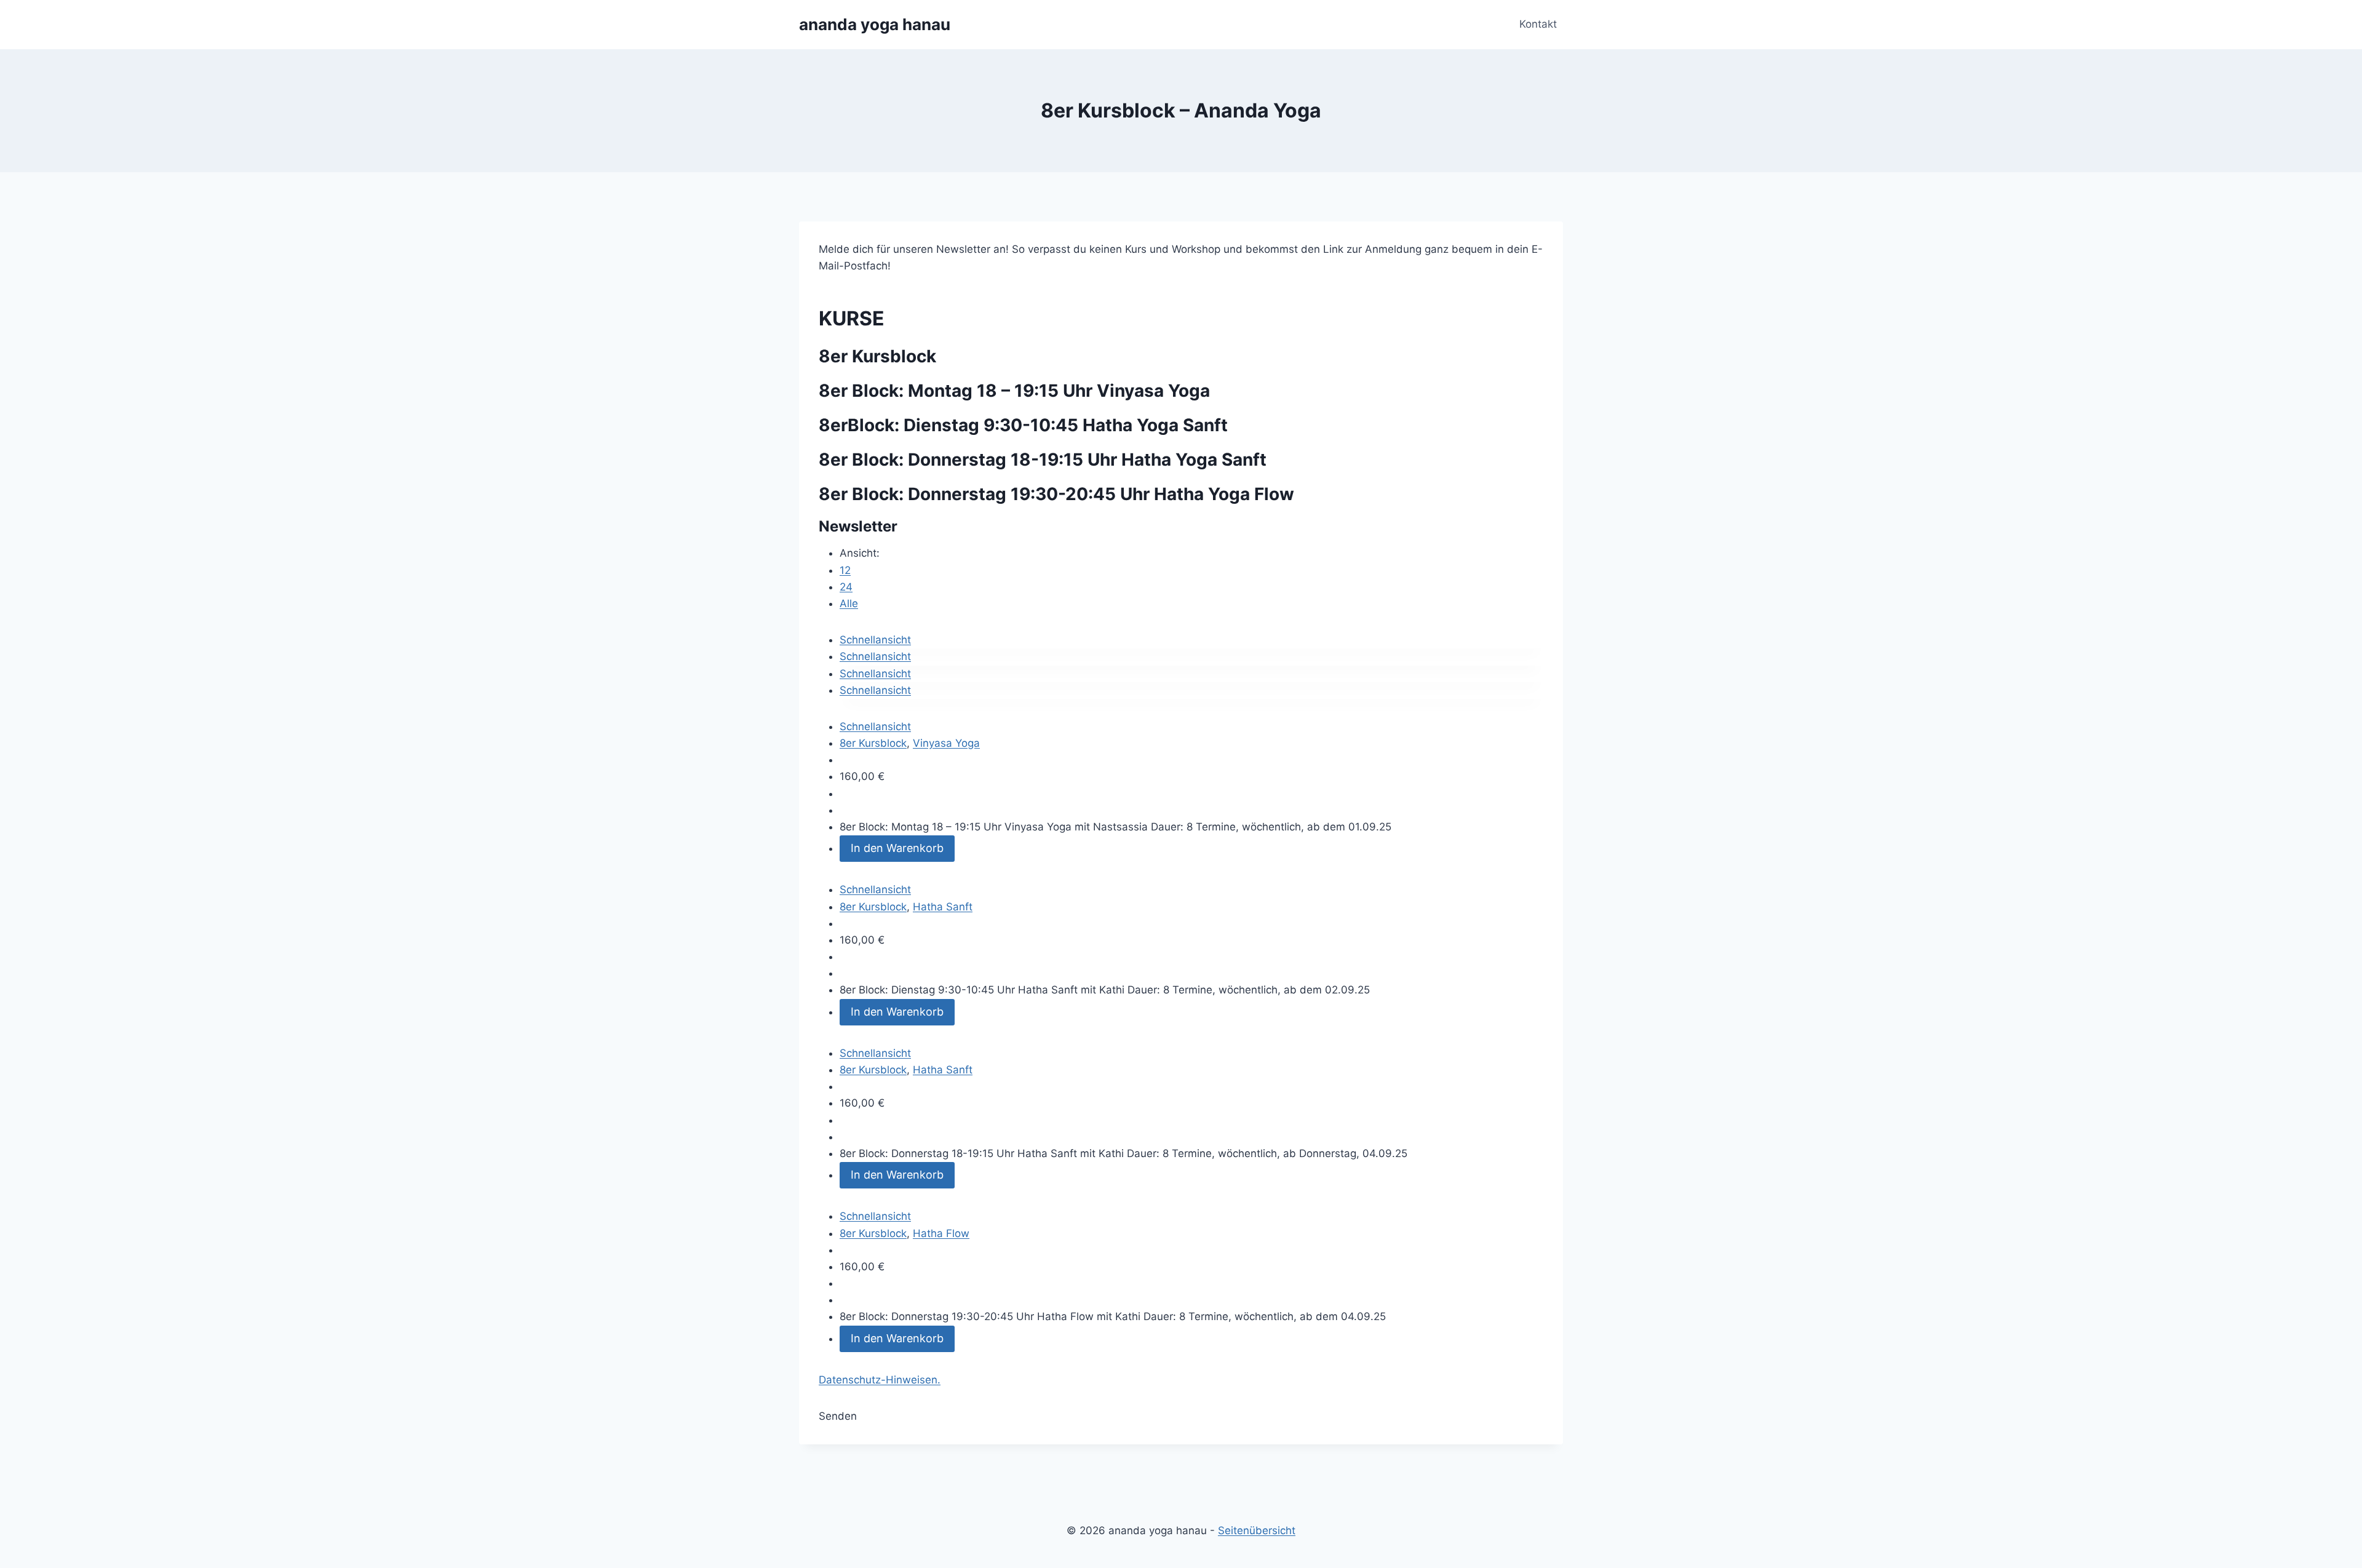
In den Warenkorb (897, 848)
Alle (849, 603)
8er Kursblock (873, 743)
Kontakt (1538, 24)
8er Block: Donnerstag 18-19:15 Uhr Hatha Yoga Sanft (1043, 460)
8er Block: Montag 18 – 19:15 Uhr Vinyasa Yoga (1014, 391)
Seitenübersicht (1257, 1530)
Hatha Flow (941, 1233)
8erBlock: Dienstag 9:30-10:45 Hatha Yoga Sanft (1023, 425)
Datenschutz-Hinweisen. (880, 1380)
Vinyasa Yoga (946, 743)
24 (846, 587)
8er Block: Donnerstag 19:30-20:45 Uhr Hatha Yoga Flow (1056, 494)
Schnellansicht (875, 640)
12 (845, 570)
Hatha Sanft (943, 907)
